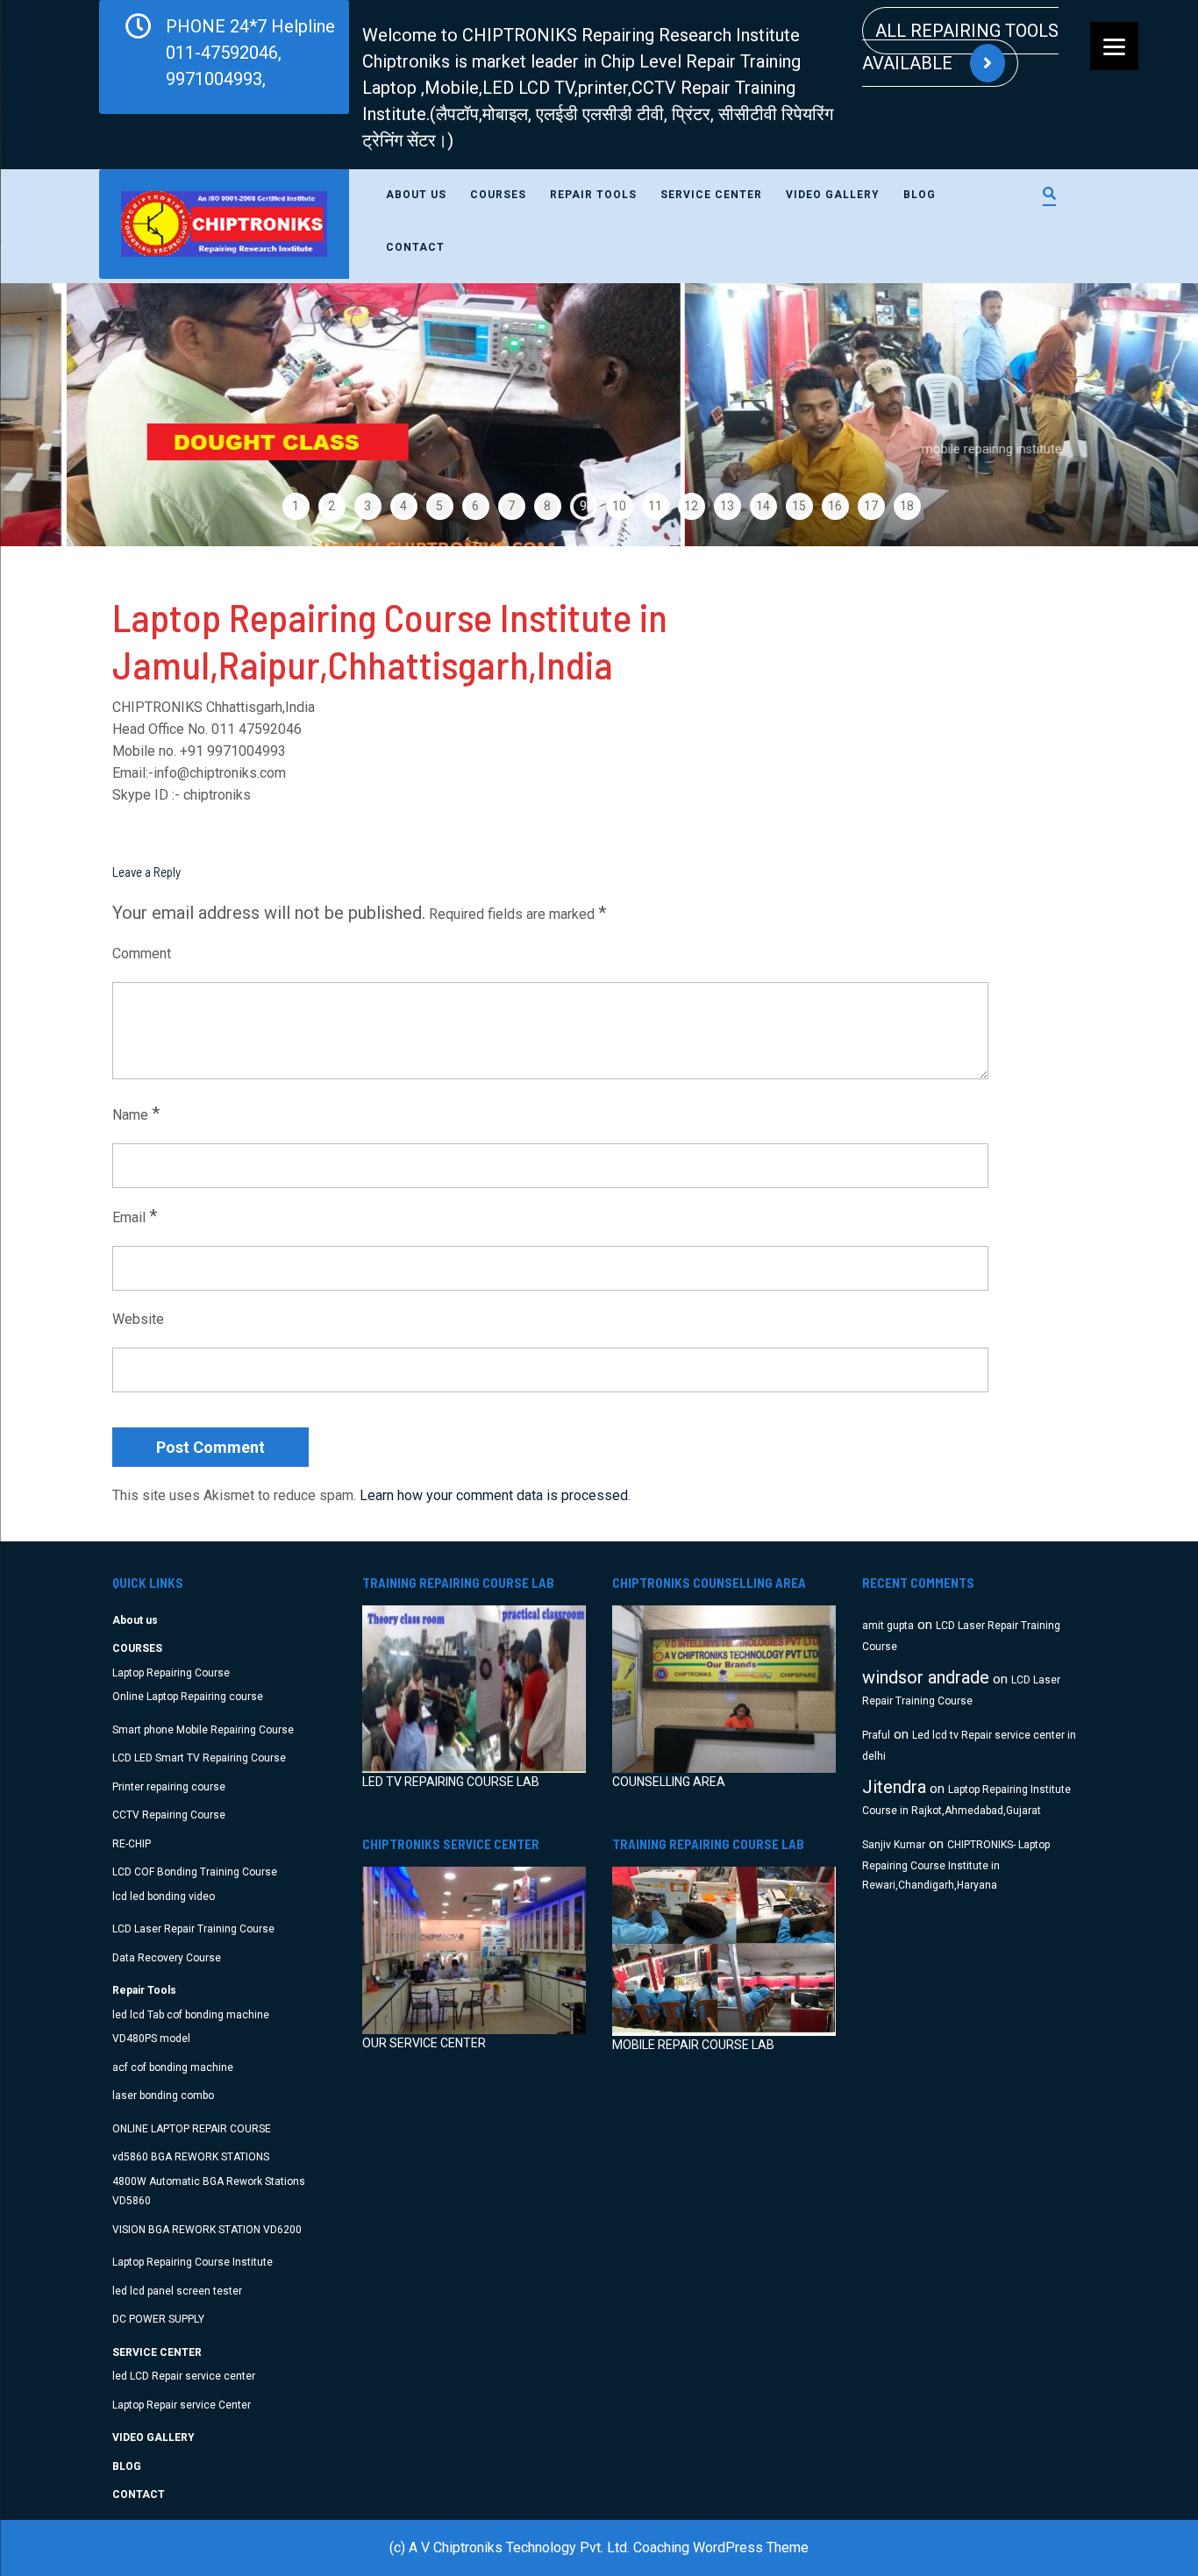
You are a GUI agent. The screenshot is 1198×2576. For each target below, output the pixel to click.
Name (136, 1114)
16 (835, 506)
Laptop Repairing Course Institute (193, 2262)
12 (691, 506)
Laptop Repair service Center (182, 2405)
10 (619, 506)
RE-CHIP (132, 1844)
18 (907, 506)
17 (871, 506)
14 (763, 506)
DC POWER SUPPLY (158, 2319)
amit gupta (888, 1626)
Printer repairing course (169, 1787)
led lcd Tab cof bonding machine (191, 2015)
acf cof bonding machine (173, 2067)
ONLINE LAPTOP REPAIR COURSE (192, 2129)
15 (799, 506)
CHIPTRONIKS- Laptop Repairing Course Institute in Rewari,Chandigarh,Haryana (956, 1865)
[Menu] (1114, 46)
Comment (142, 954)
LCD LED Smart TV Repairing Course (199, 1758)
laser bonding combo (163, 2096)
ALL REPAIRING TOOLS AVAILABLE (960, 47)
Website (138, 1319)
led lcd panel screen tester (177, 2291)
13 (727, 506)
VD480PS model (151, 2039)
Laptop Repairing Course (171, 1673)
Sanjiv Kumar (894, 1845)
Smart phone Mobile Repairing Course (203, 1730)
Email (135, 1216)
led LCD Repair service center (184, 2376)
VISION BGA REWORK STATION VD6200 (207, 2230)
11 (655, 506)
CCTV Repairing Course (169, 1815)
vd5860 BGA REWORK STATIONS (191, 2157)
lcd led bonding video (164, 1896)
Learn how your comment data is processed (494, 1495)
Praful (876, 1735)
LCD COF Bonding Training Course (195, 1872)
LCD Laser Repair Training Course (193, 1929)
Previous (54, 415)
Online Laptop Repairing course (188, 1697)
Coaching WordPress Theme (721, 2548)
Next (1144, 415)
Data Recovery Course (167, 1958)
